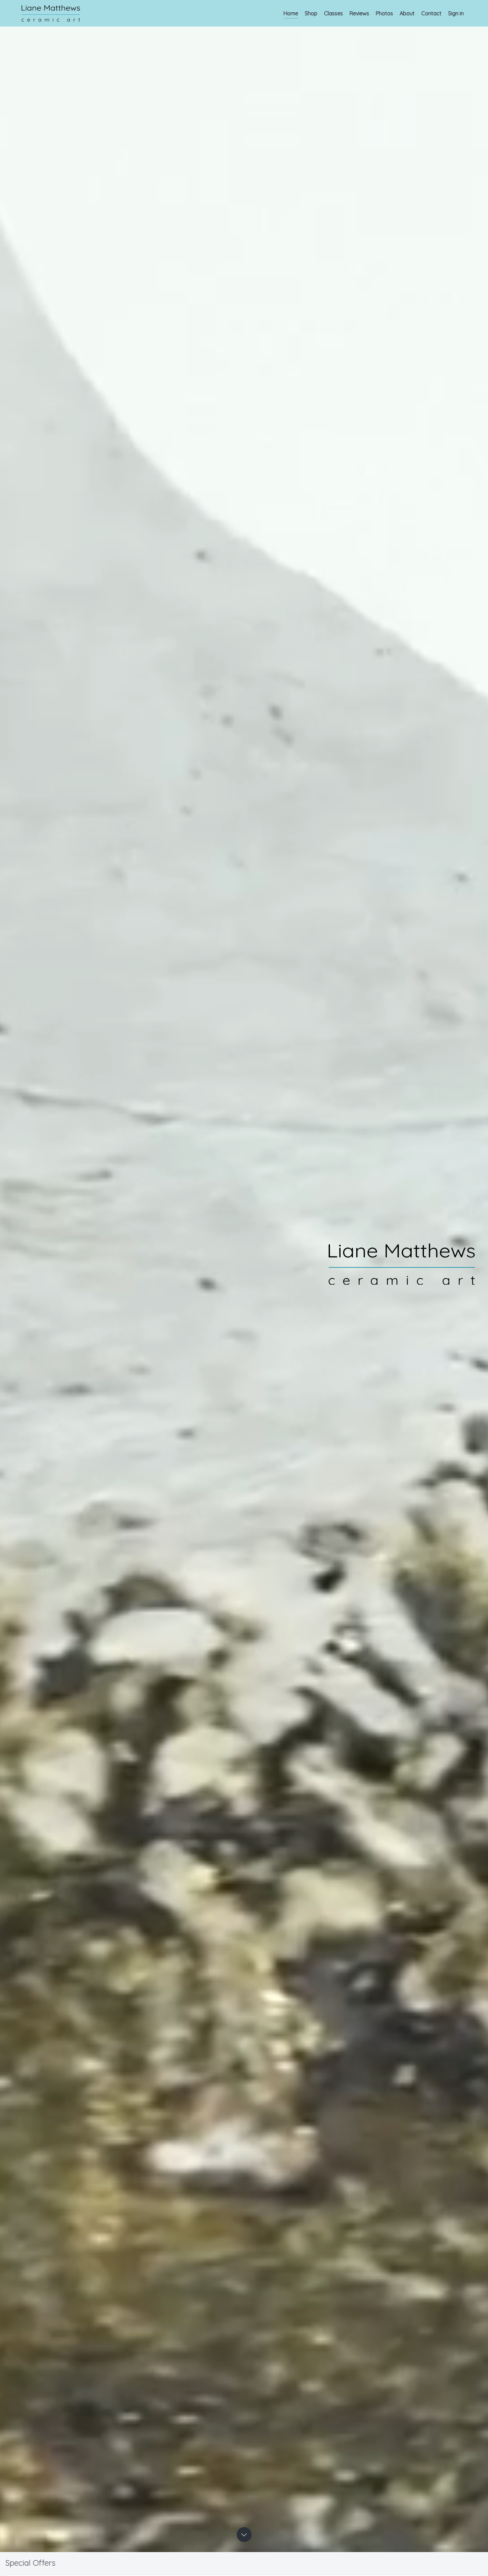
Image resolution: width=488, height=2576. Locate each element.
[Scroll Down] (244, 2535)
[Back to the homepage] (51, 13)
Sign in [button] (456, 13)
